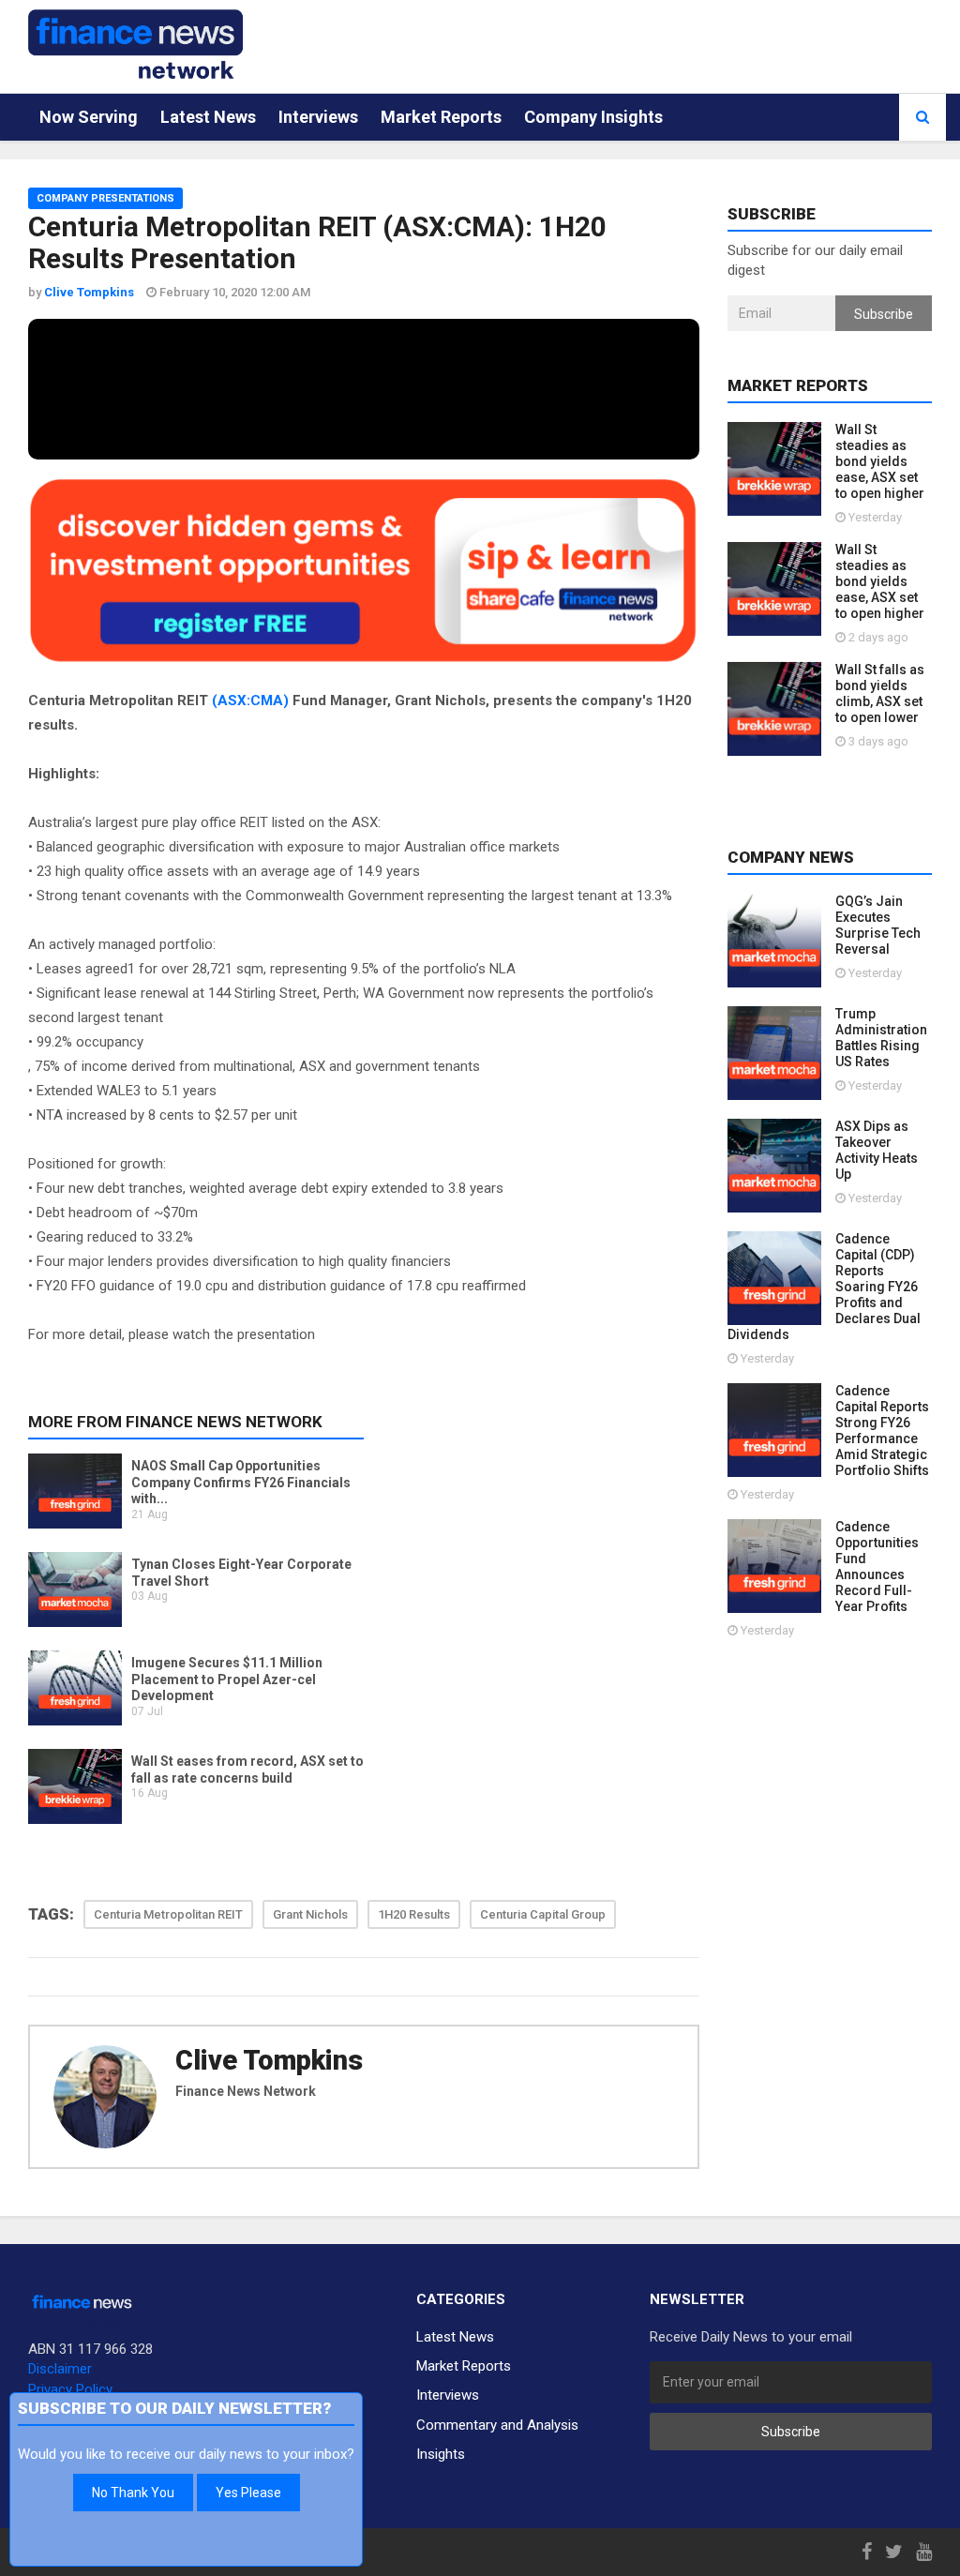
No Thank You (133, 2493)
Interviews (318, 117)
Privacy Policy (70, 2389)
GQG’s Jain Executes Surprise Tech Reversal (878, 925)
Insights (441, 2454)
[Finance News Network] (135, 44)
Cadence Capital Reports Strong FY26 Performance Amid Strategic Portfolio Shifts (882, 1431)
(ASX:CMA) (250, 700)
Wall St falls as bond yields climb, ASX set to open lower (880, 693)
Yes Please (248, 2493)
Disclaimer (60, 2369)
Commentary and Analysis (497, 2425)
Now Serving (89, 117)
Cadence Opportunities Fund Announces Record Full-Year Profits (877, 1567)
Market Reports (441, 117)
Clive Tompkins (269, 2060)
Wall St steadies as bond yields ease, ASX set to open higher (880, 461)
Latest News (208, 117)
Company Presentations (105, 198)
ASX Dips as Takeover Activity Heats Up (877, 1150)
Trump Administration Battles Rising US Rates (881, 1038)
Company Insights (593, 117)
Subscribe (884, 314)
